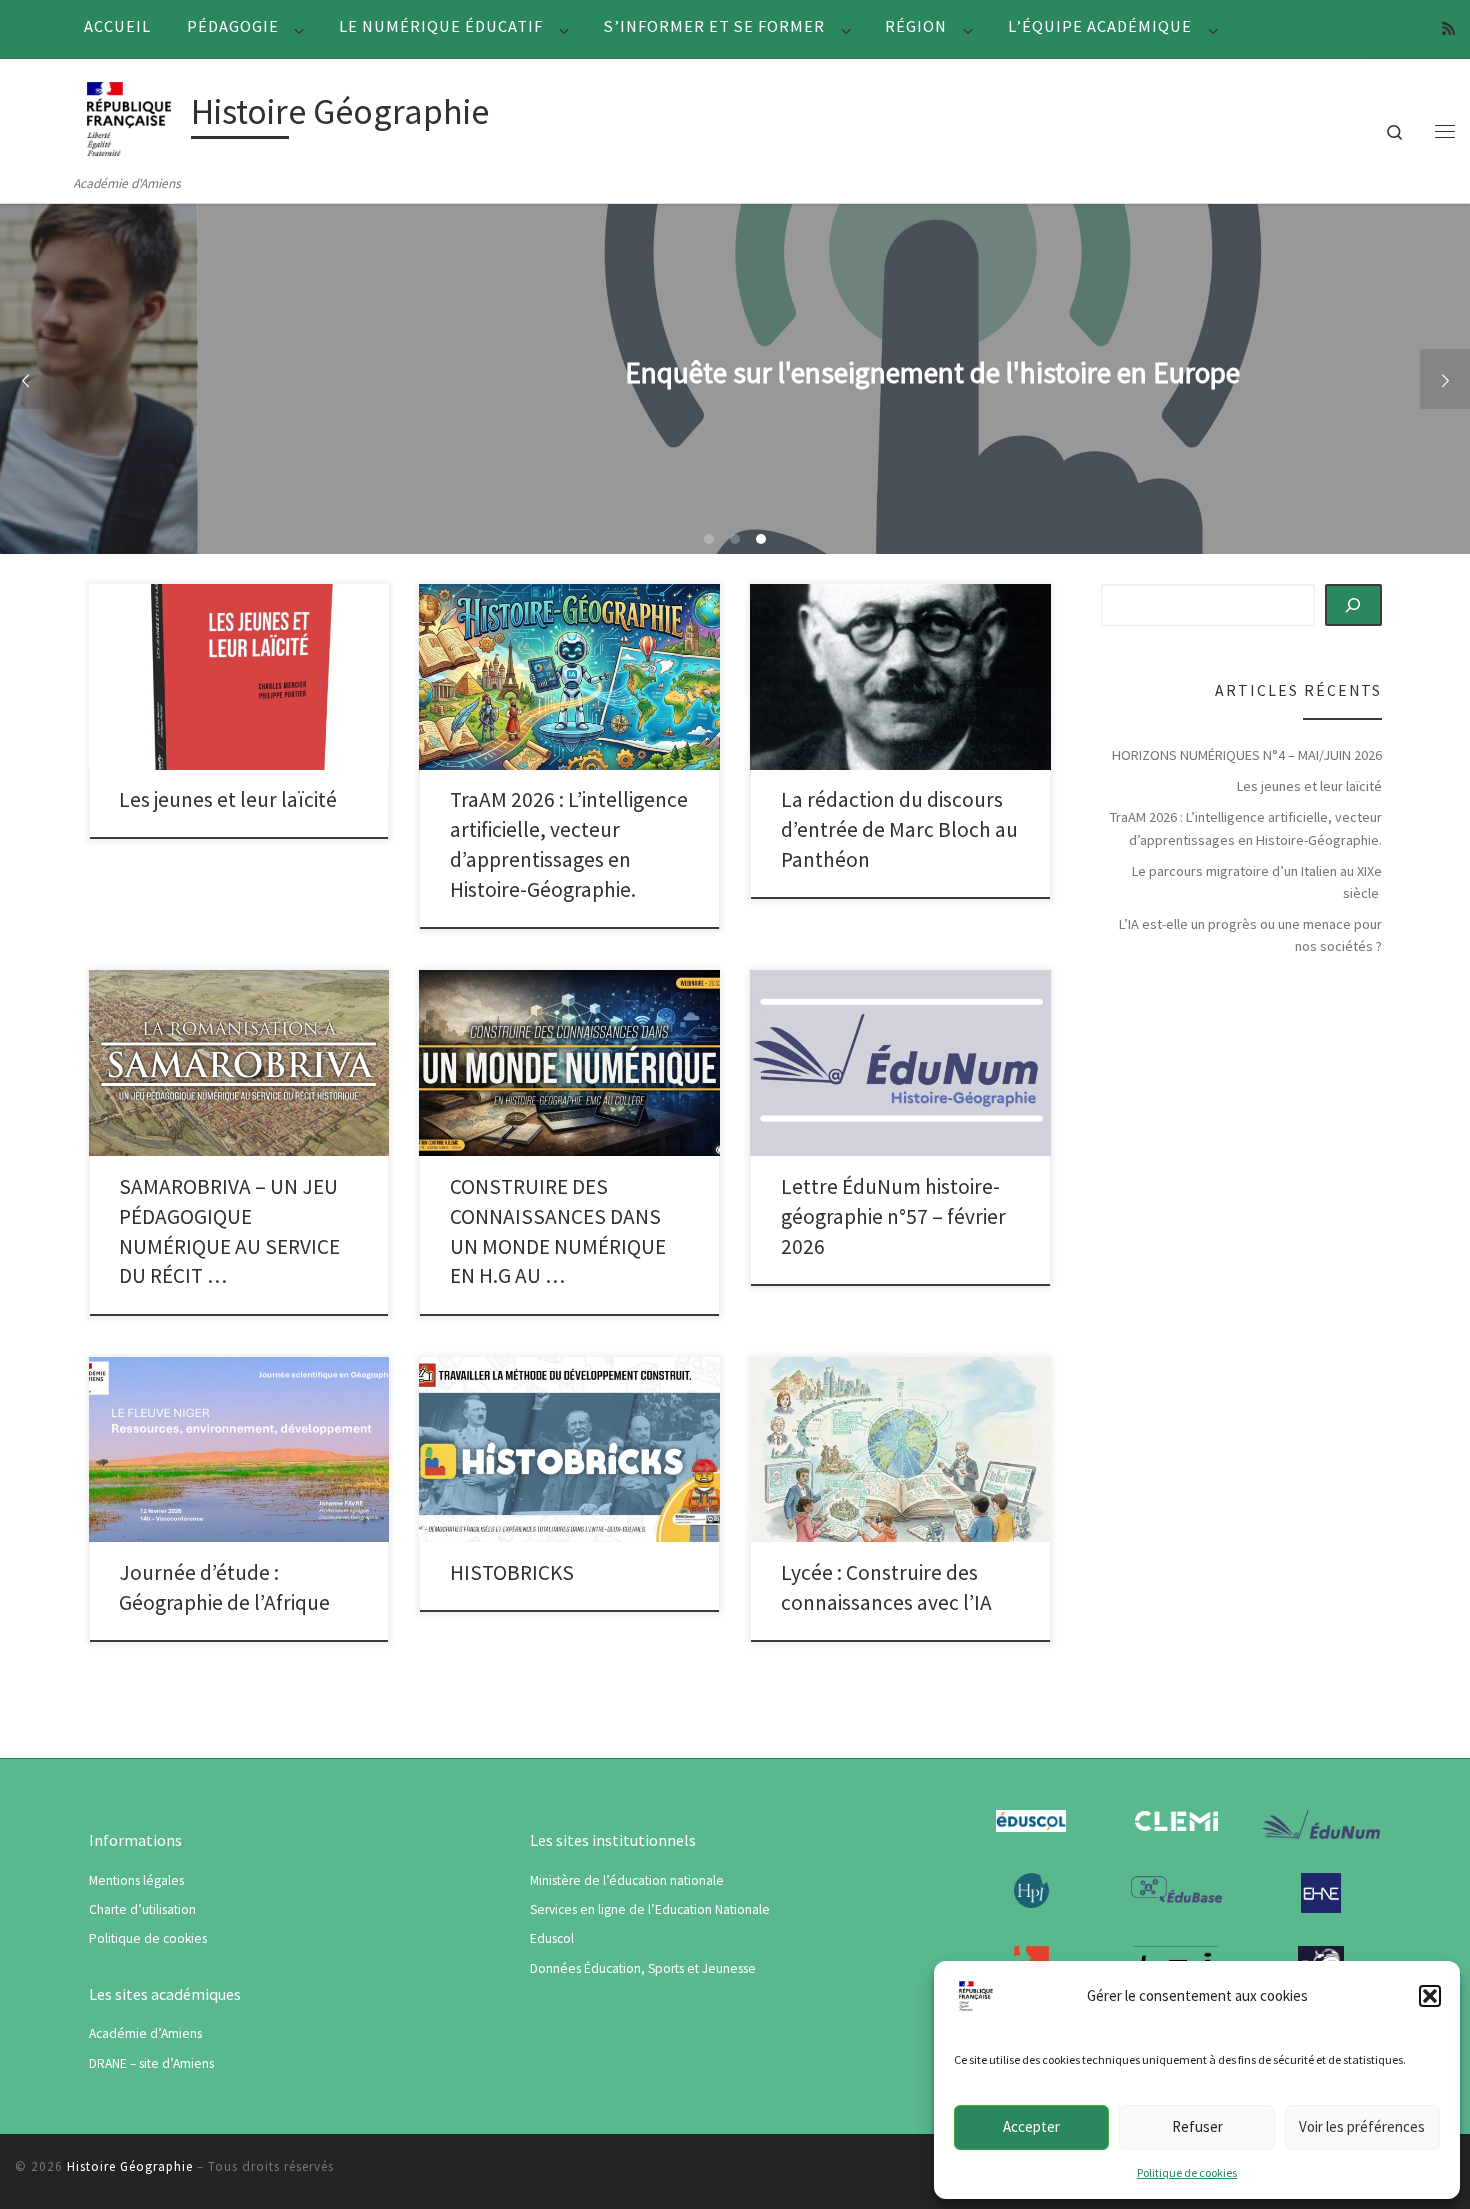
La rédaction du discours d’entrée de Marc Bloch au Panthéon (899, 829)
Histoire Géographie (130, 2166)
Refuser (1197, 2126)
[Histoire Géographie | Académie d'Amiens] (129, 115)
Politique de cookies (1187, 2172)
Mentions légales (136, 1880)
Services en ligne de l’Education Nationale (650, 1909)
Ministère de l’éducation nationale (627, 1880)
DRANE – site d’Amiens (151, 2063)
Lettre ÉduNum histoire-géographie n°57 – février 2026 (893, 1216)
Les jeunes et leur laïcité (228, 799)
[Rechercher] (1353, 605)
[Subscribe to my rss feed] (1448, 28)
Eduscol (552, 1938)
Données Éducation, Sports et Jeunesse (643, 1968)
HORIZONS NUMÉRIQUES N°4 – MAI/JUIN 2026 (1247, 755)
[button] (1430, 1996)
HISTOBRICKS (512, 1572)
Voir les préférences (1362, 2126)
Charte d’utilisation (142, 1909)
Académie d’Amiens (145, 2033)
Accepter (1031, 2126)
